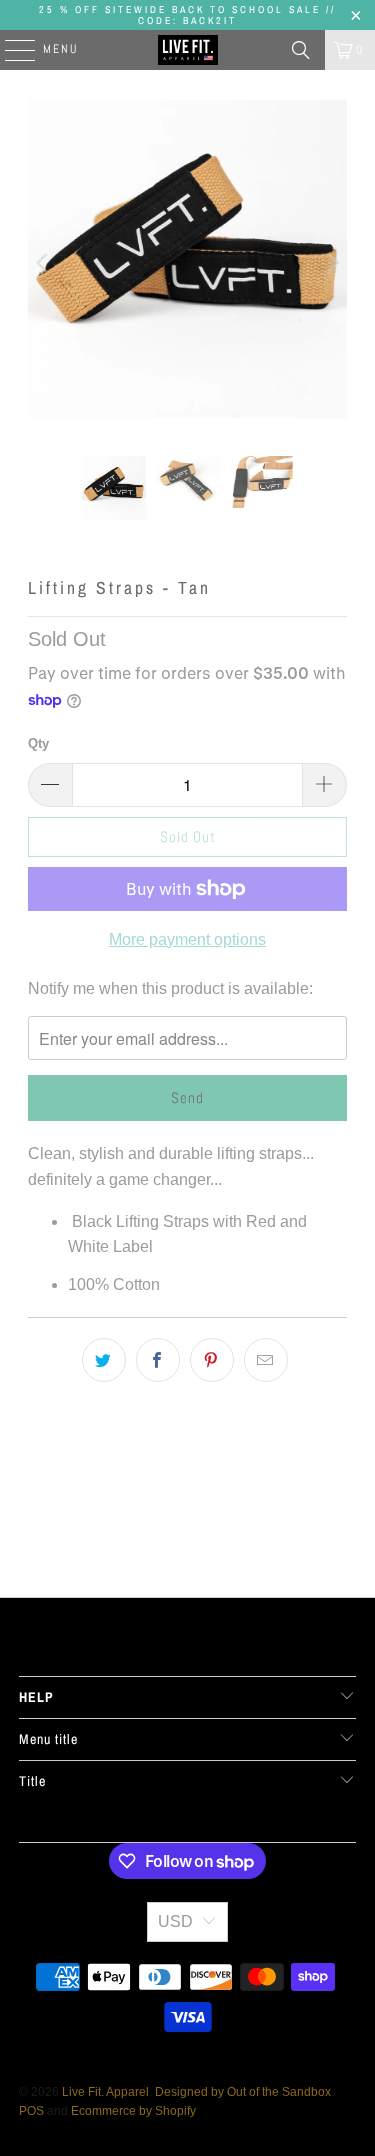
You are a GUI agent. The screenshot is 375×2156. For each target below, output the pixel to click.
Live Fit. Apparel (105, 2092)
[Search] (301, 50)
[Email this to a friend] (266, 1360)
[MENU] (10, 50)
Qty (38, 743)
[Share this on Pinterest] (212, 1360)
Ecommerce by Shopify (133, 2111)
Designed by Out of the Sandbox (243, 2092)
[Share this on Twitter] (104, 1360)
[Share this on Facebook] (158, 1360)
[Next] (332, 263)
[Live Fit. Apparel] (188, 50)
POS (31, 2111)
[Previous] (43, 263)
